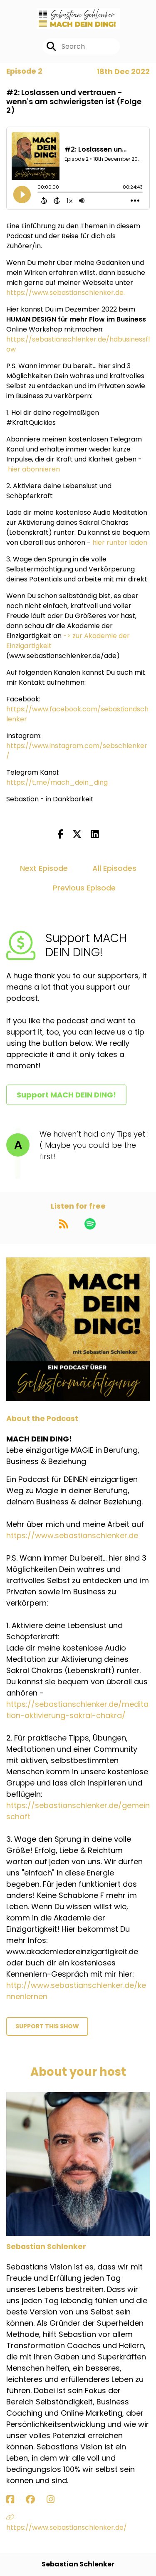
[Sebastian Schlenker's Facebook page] (15, 2500)
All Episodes (114, 868)
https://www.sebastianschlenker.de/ (67, 2527)
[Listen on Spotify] (90, 1224)
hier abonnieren (34, 469)
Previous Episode (84, 888)
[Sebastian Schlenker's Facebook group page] (35, 2500)
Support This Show (47, 2026)
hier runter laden (120, 542)
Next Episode (44, 868)
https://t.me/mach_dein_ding (57, 782)
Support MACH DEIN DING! (66, 1095)
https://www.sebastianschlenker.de (65, 293)
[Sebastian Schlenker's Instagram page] (56, 2500)
